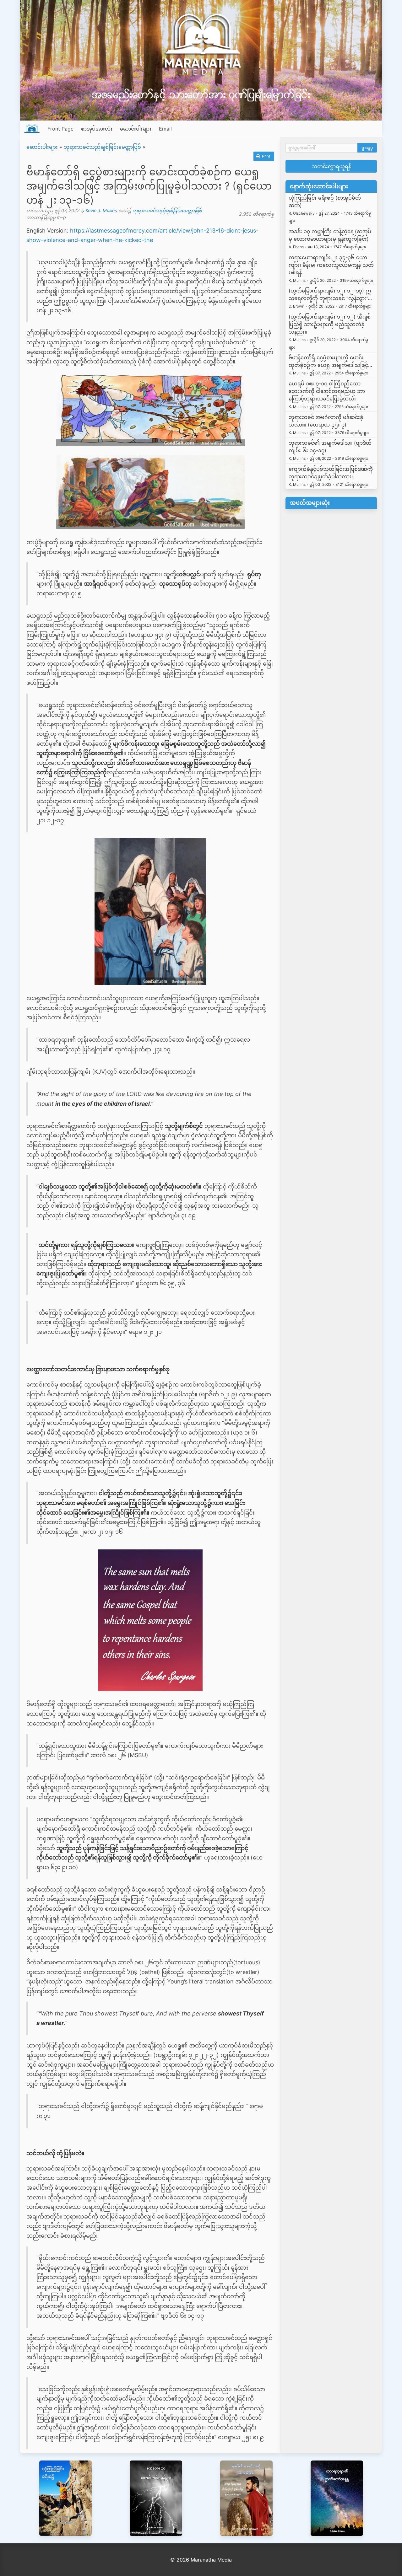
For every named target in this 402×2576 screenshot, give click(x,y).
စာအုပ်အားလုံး (97, 129)
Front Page (60, 129)
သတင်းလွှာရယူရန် (331, 166)
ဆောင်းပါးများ (136, 129)
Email (165, 129)
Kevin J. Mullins (101, 210)
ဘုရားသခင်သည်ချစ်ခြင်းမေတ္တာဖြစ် (102, 147)
